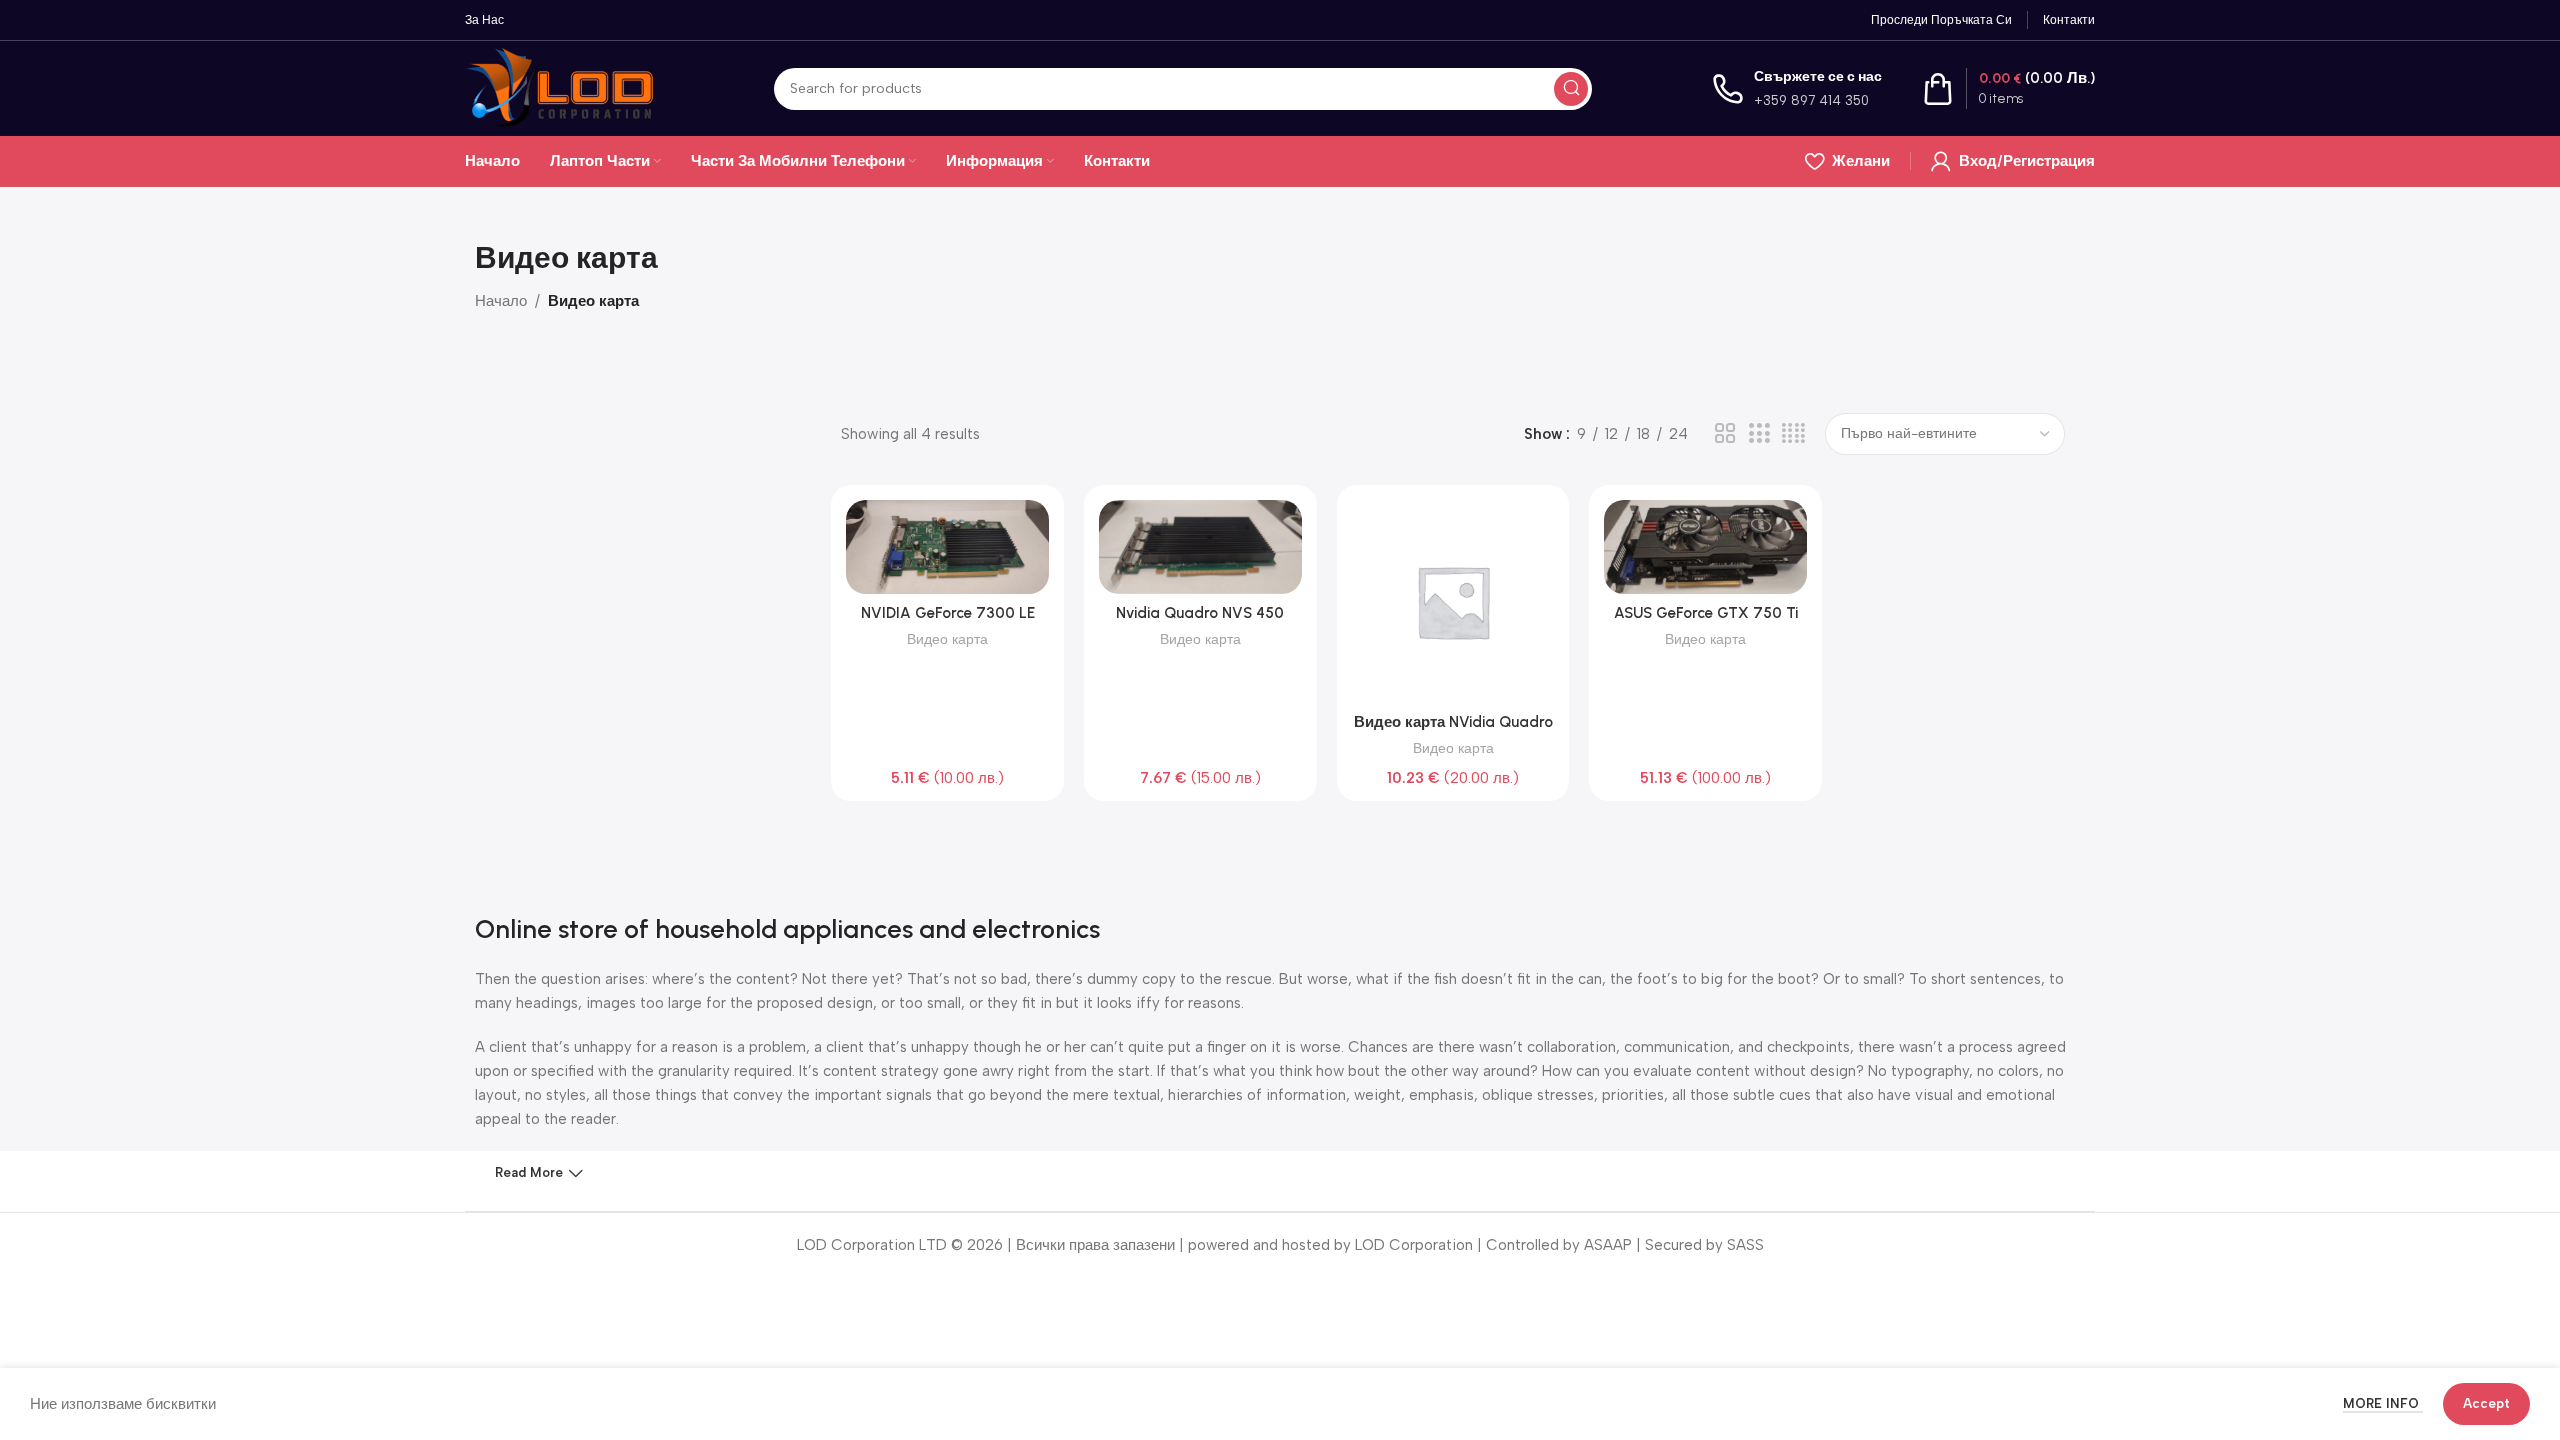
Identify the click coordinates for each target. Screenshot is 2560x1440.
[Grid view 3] (1759, 434)
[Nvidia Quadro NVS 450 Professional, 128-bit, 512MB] (1200, 547)
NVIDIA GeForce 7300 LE (948, 613)
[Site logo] (559, 87)
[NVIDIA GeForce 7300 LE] (947, 547)
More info (2383, 1403)
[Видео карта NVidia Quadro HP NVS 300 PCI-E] (1453, 601)
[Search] (1571, 89)
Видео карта (947, 639)
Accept (2486, 1403)
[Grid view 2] (1725, 434)
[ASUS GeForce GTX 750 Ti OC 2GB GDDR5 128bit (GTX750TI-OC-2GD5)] (1705, 547)
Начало (501, 301)
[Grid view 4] (1793, 434)
